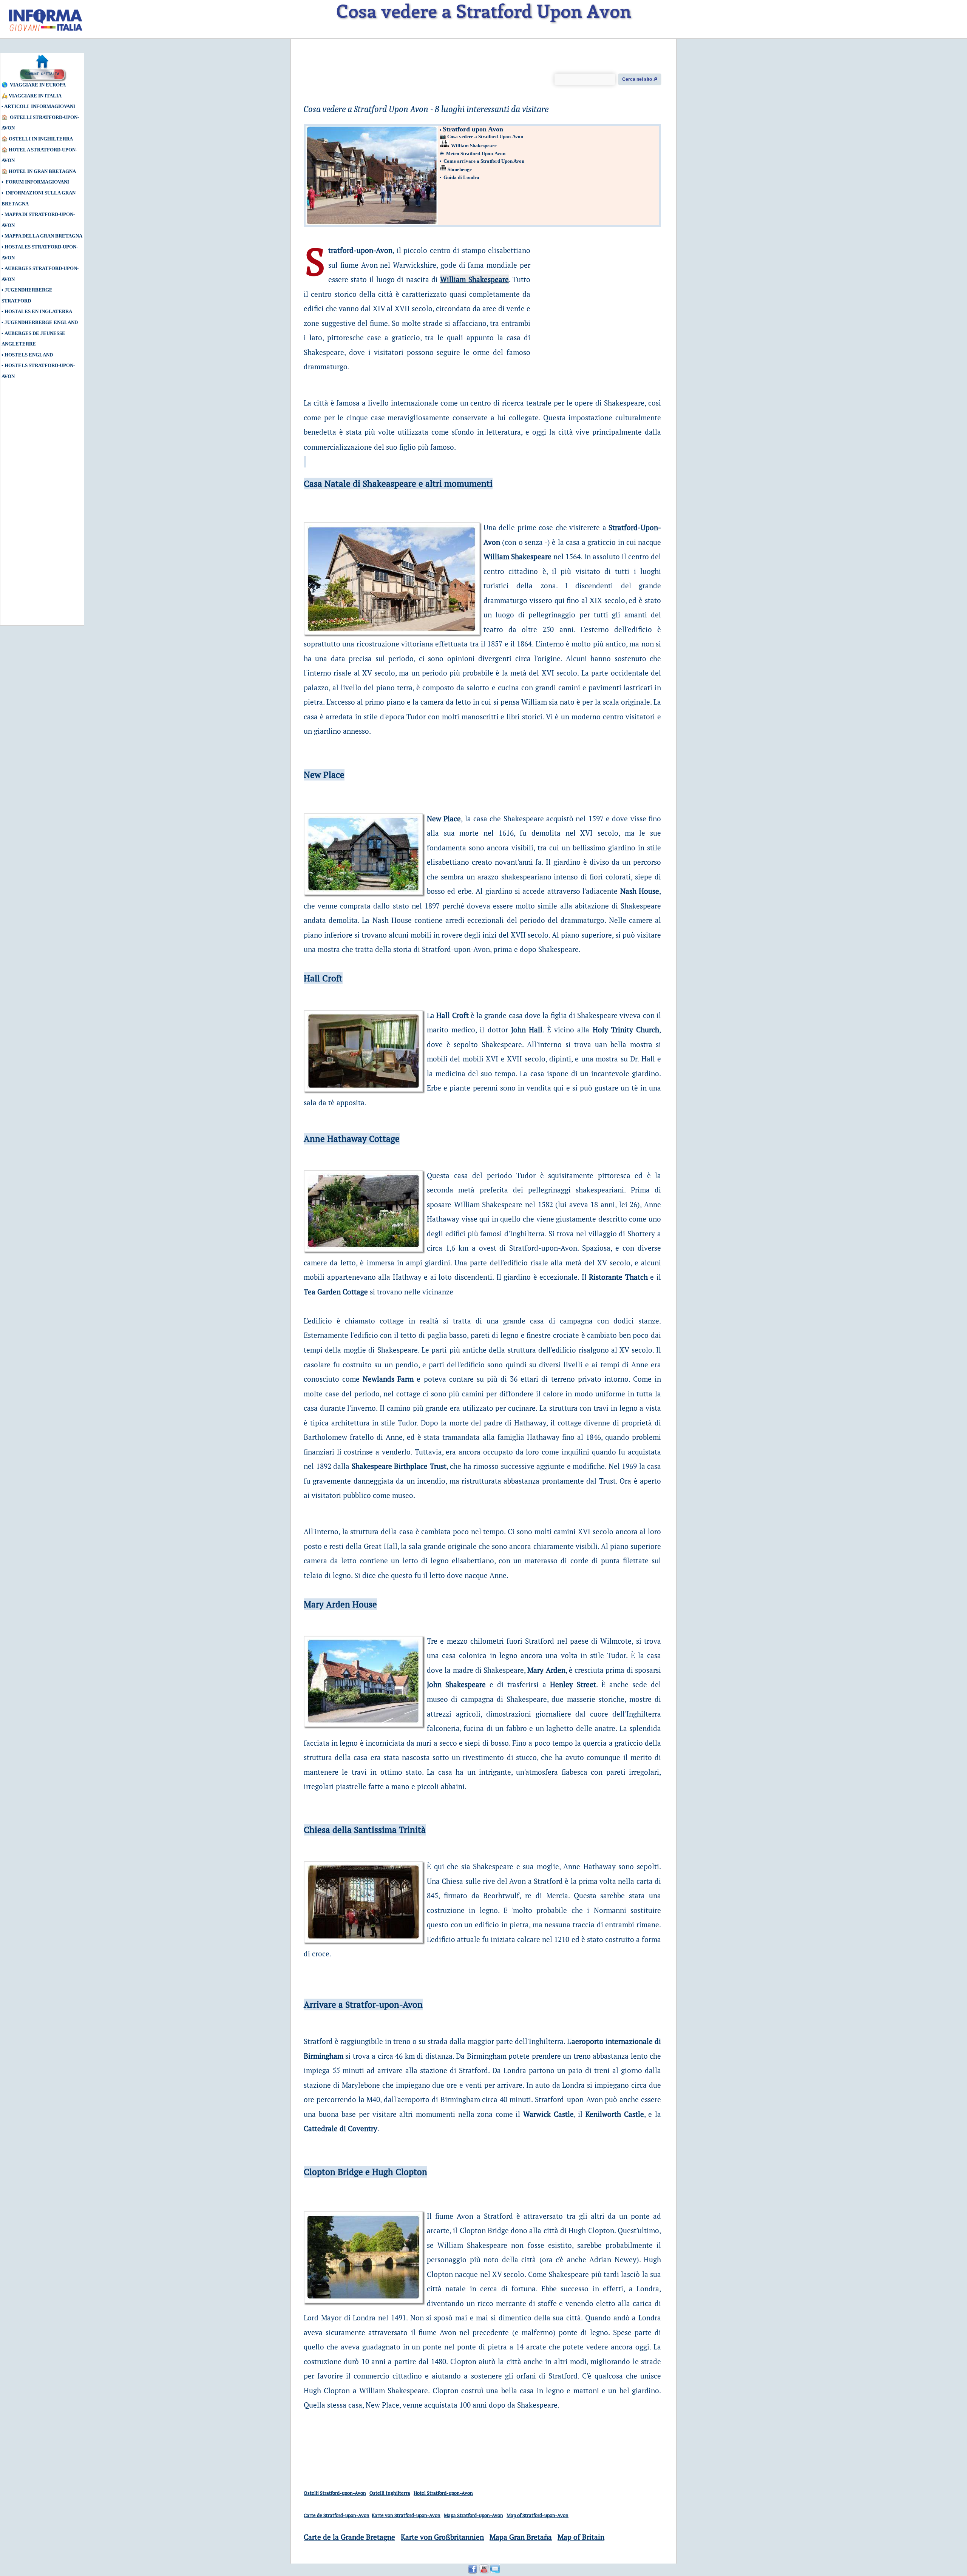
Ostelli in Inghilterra (41, 139)
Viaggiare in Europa (38, 85)
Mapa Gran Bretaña (521, 2537)
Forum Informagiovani (37, 182)
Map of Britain (581, 2537)
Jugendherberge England (41, 322)
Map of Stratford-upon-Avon (538, 2515)
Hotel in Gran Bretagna (42, 171)
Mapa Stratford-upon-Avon (473, 2515)
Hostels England (29, 355)
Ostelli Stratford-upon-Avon (335, 2493)
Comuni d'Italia (42, 74)
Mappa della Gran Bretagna (43, 236)
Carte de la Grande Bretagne (349, 2537)
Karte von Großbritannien (442, 2537)
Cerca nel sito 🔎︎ (640, 79)
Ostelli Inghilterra (390, 2493)
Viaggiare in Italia (35, 96)
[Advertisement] (36, 506)
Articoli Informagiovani (40, 106)
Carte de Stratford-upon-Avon (337, 2515)
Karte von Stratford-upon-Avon (406, 2515)
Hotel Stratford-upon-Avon (443, 2493)
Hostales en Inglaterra (38, 311)
